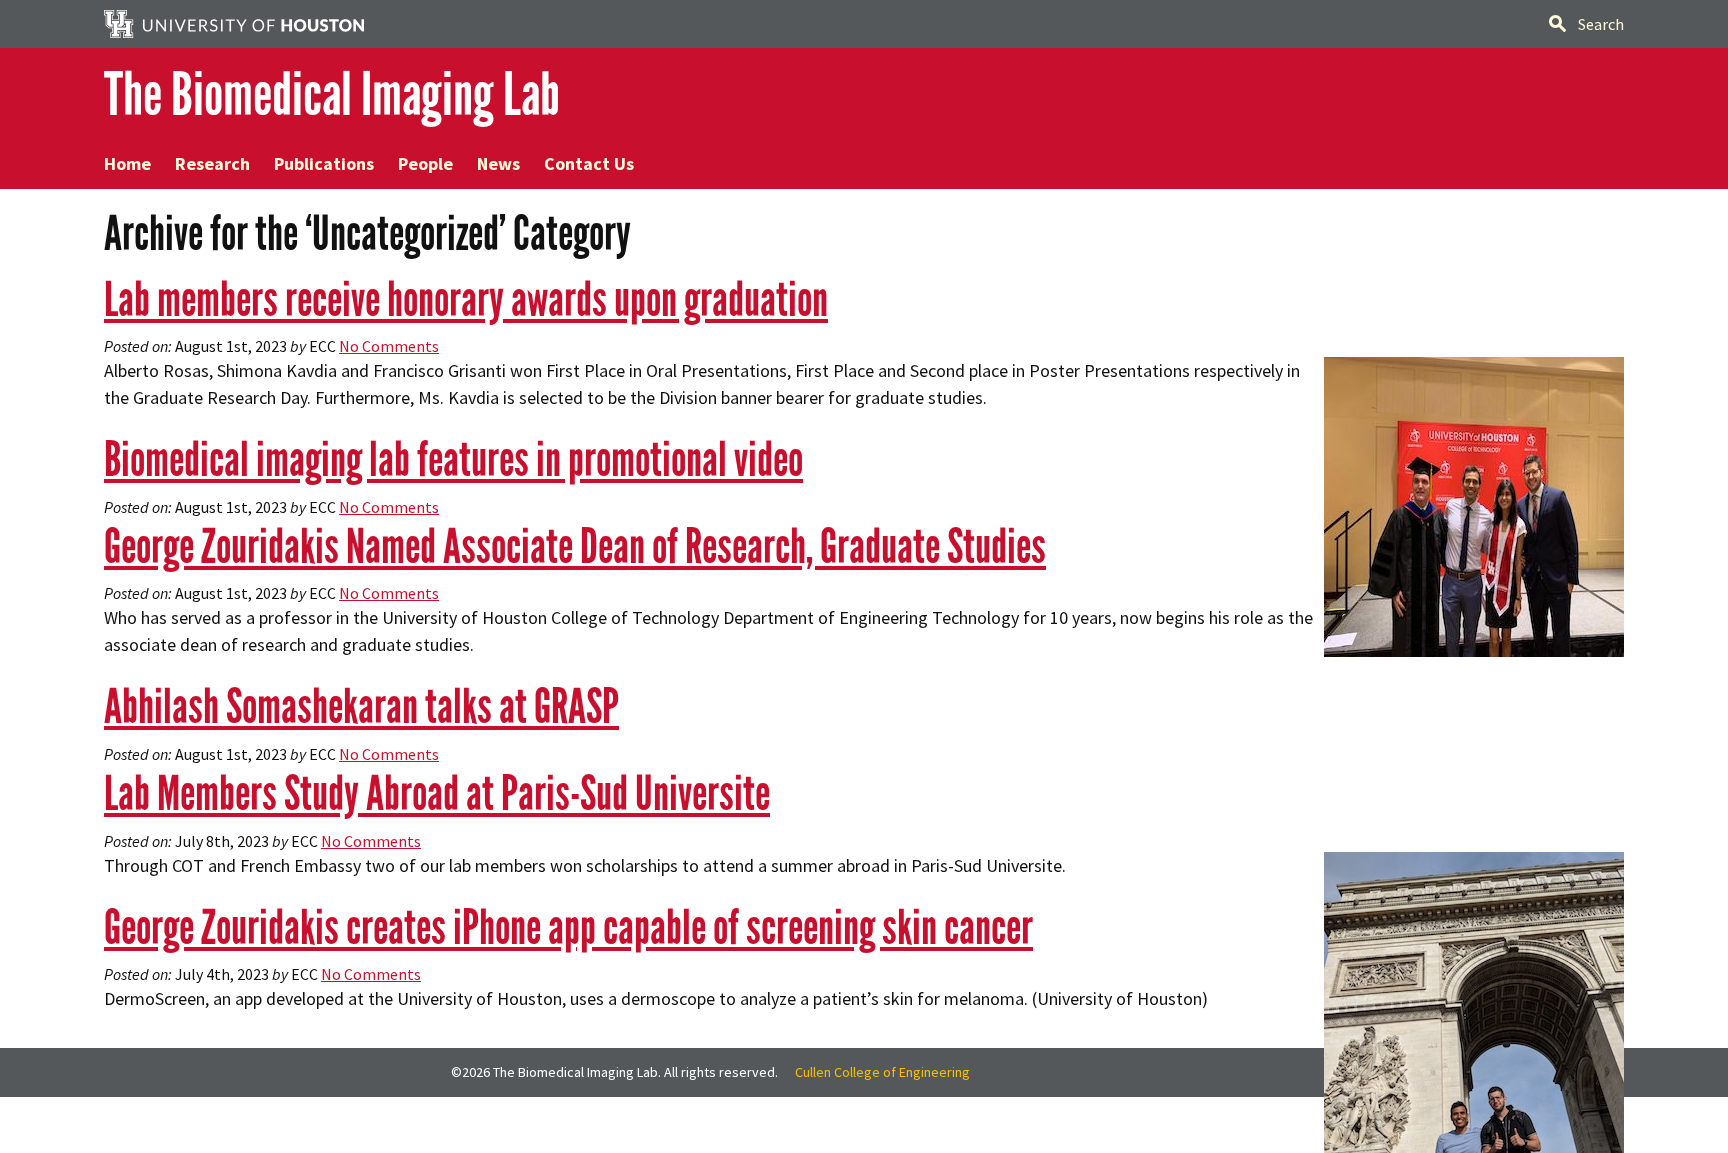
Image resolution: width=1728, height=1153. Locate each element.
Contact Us (589, 163)
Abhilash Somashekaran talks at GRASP (361, 706)
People (425, 163)
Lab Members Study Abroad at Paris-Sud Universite (437, 793)
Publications (324, 163)
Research (212, 163)
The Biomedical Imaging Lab (332, 94)
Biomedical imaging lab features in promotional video (453, 459)
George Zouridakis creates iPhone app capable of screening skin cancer (568, 927)
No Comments (389, 346)
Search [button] (1601, 24)
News (498, 163)
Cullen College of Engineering (882, 1072)
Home (127, 163)
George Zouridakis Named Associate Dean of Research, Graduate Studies (575, 546)
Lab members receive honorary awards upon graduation (466, 299)
